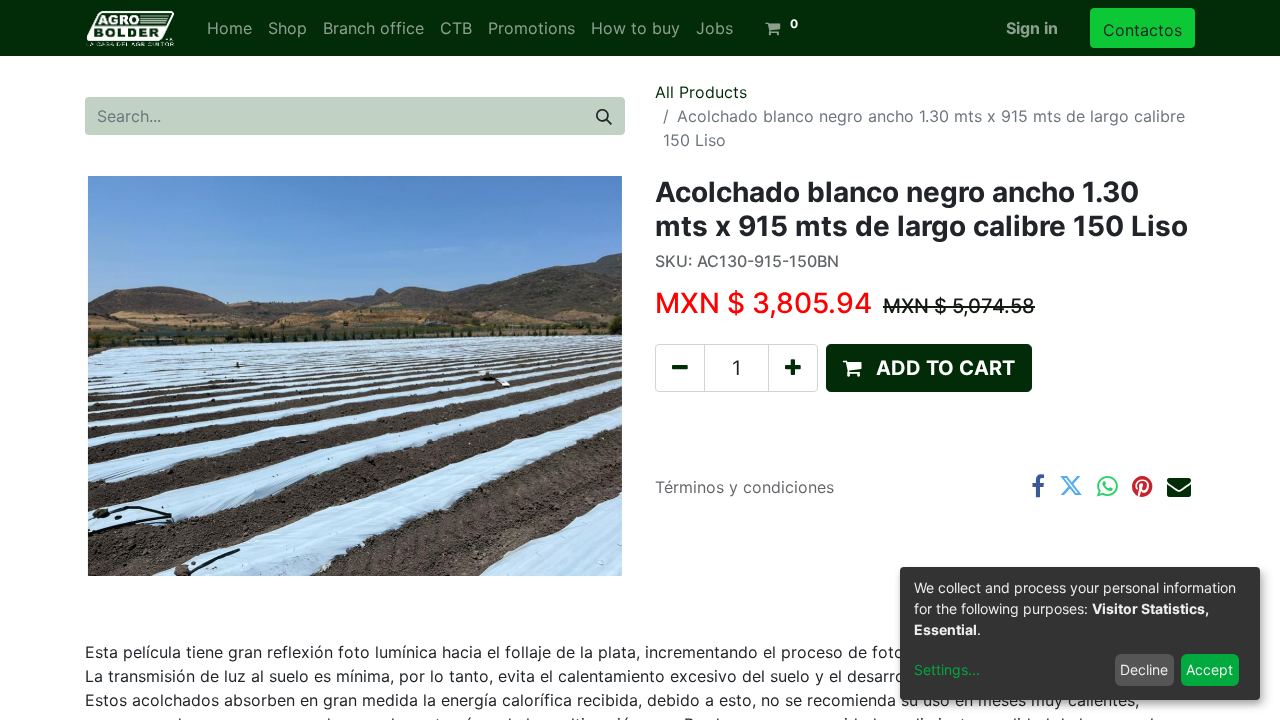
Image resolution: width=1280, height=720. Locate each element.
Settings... (947, 669)
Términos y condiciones (744, 487)
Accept (1209, 669)
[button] (929, 368)
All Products (701, 92)
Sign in (1032, 28)
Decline (1144, 669)
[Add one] (793, 368)
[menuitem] (229, 28)
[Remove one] (680, 368)
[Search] (604, 116)
